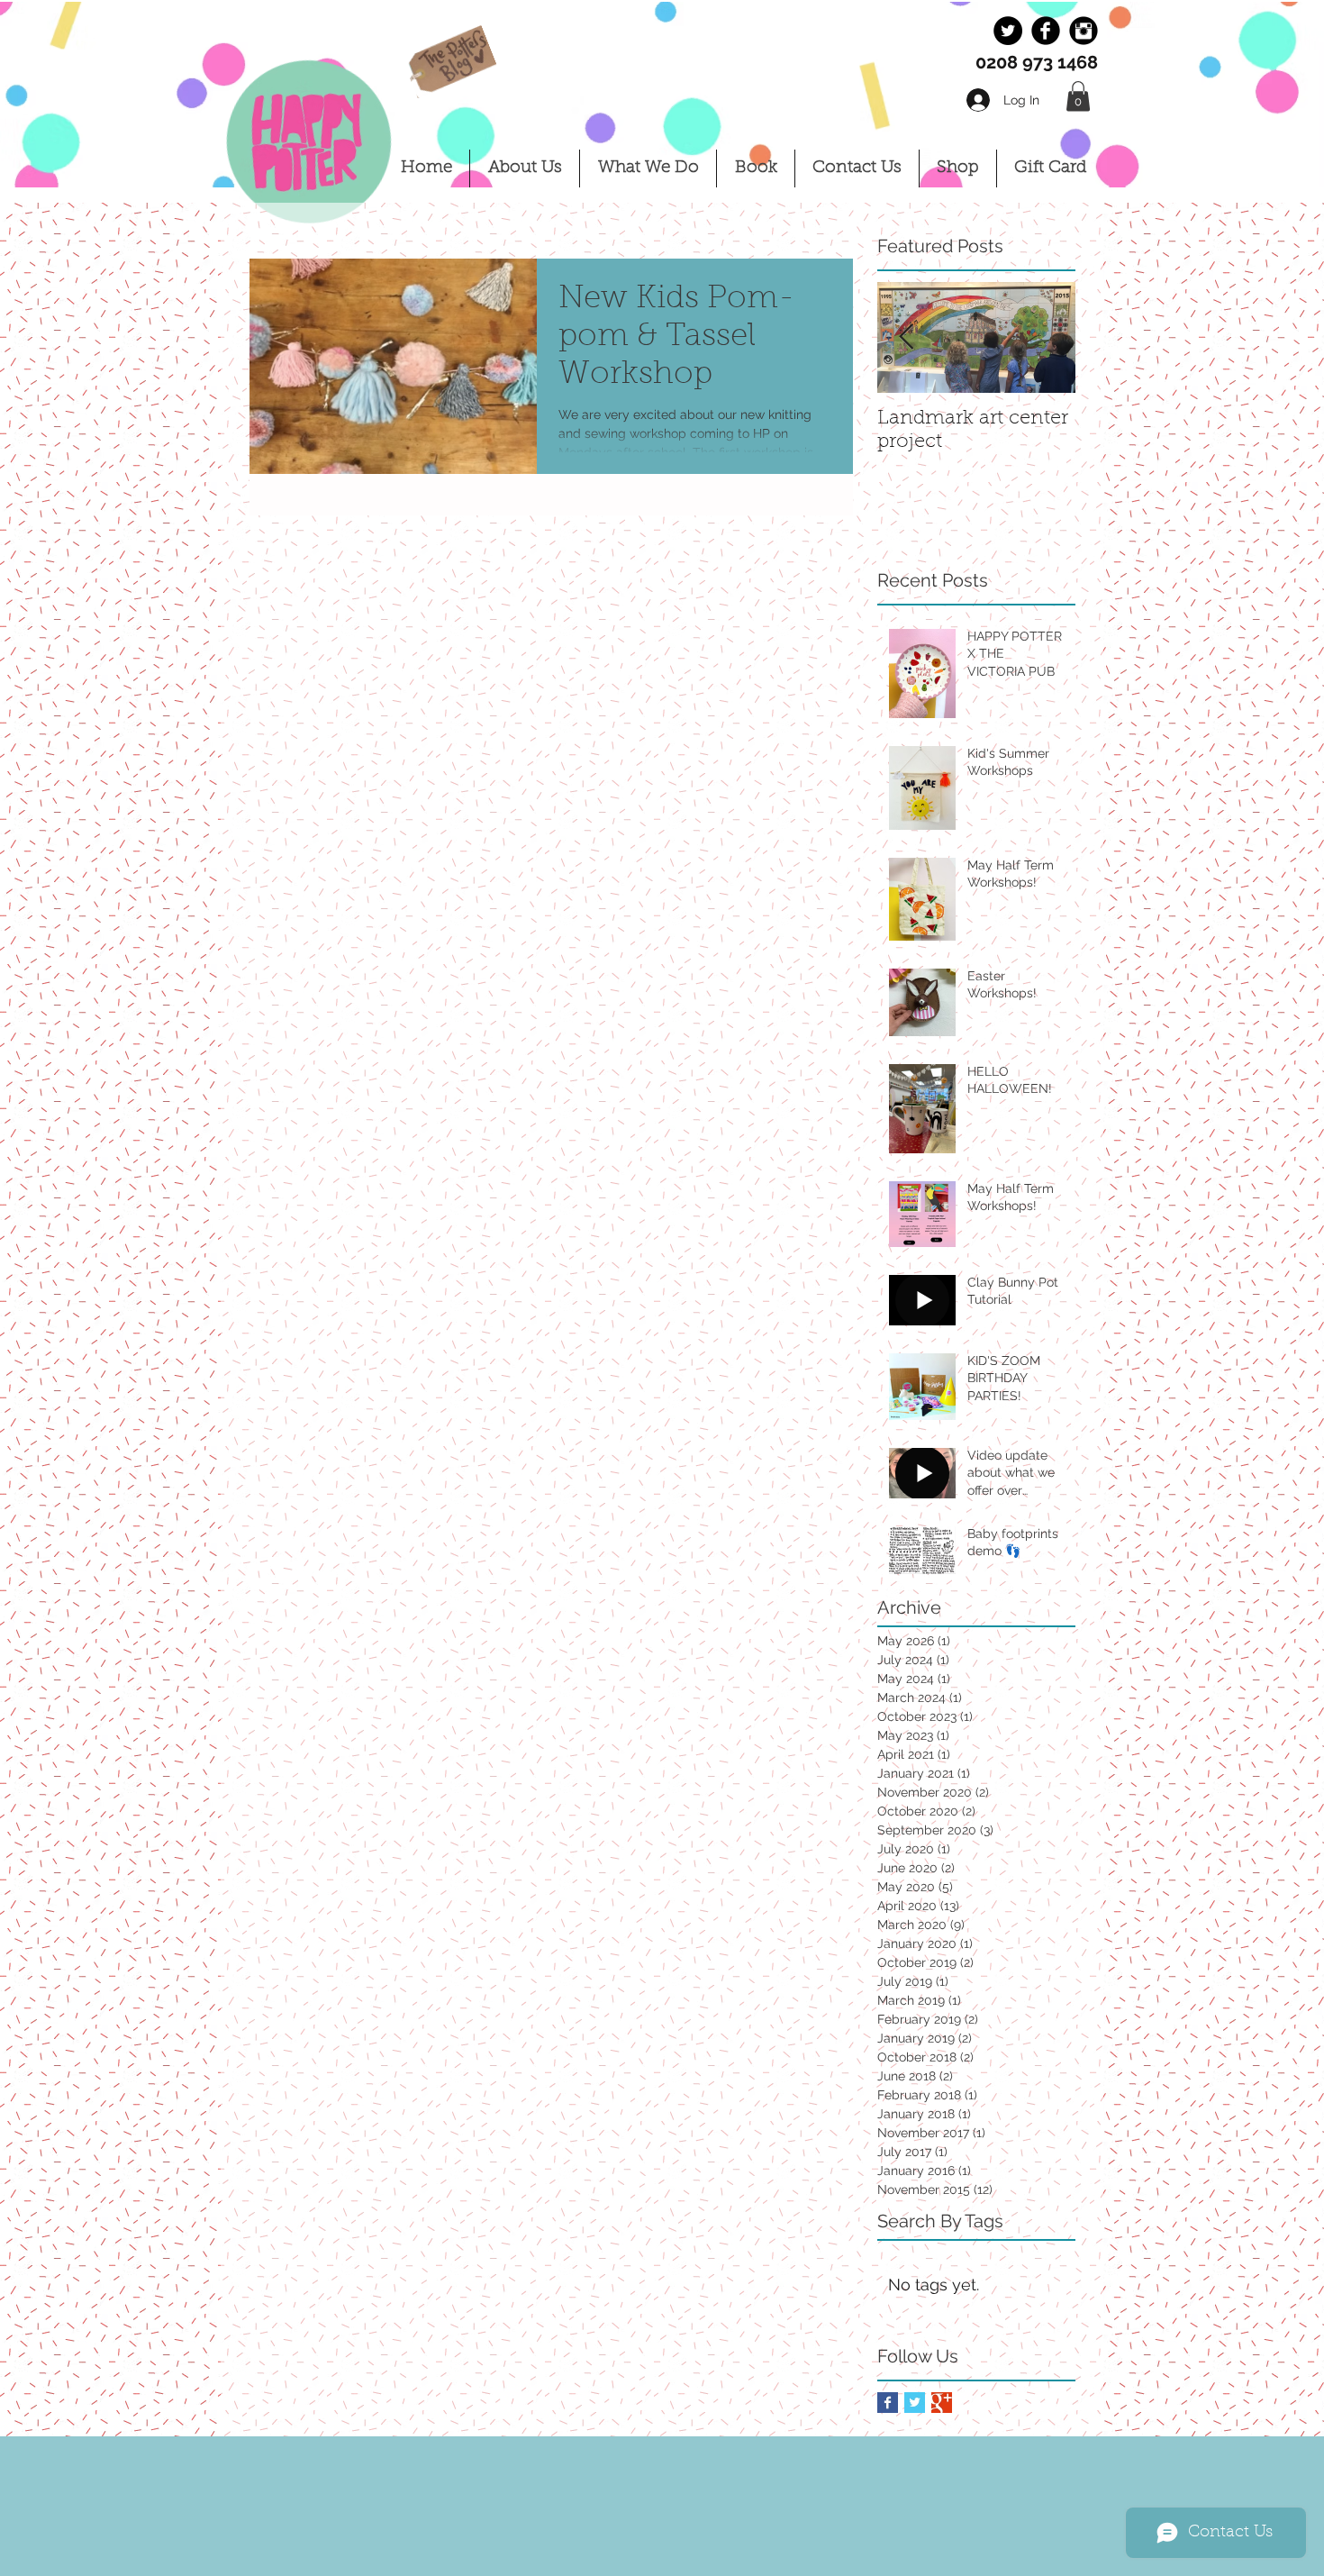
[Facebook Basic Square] (888, 2403)
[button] (1078, 96)
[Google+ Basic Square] (942, 2403)
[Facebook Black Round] (1046, 31)
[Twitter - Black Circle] (1008, 31)
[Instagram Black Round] (1084, 31)
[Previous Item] (906, 337)
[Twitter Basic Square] (915, 2403)
